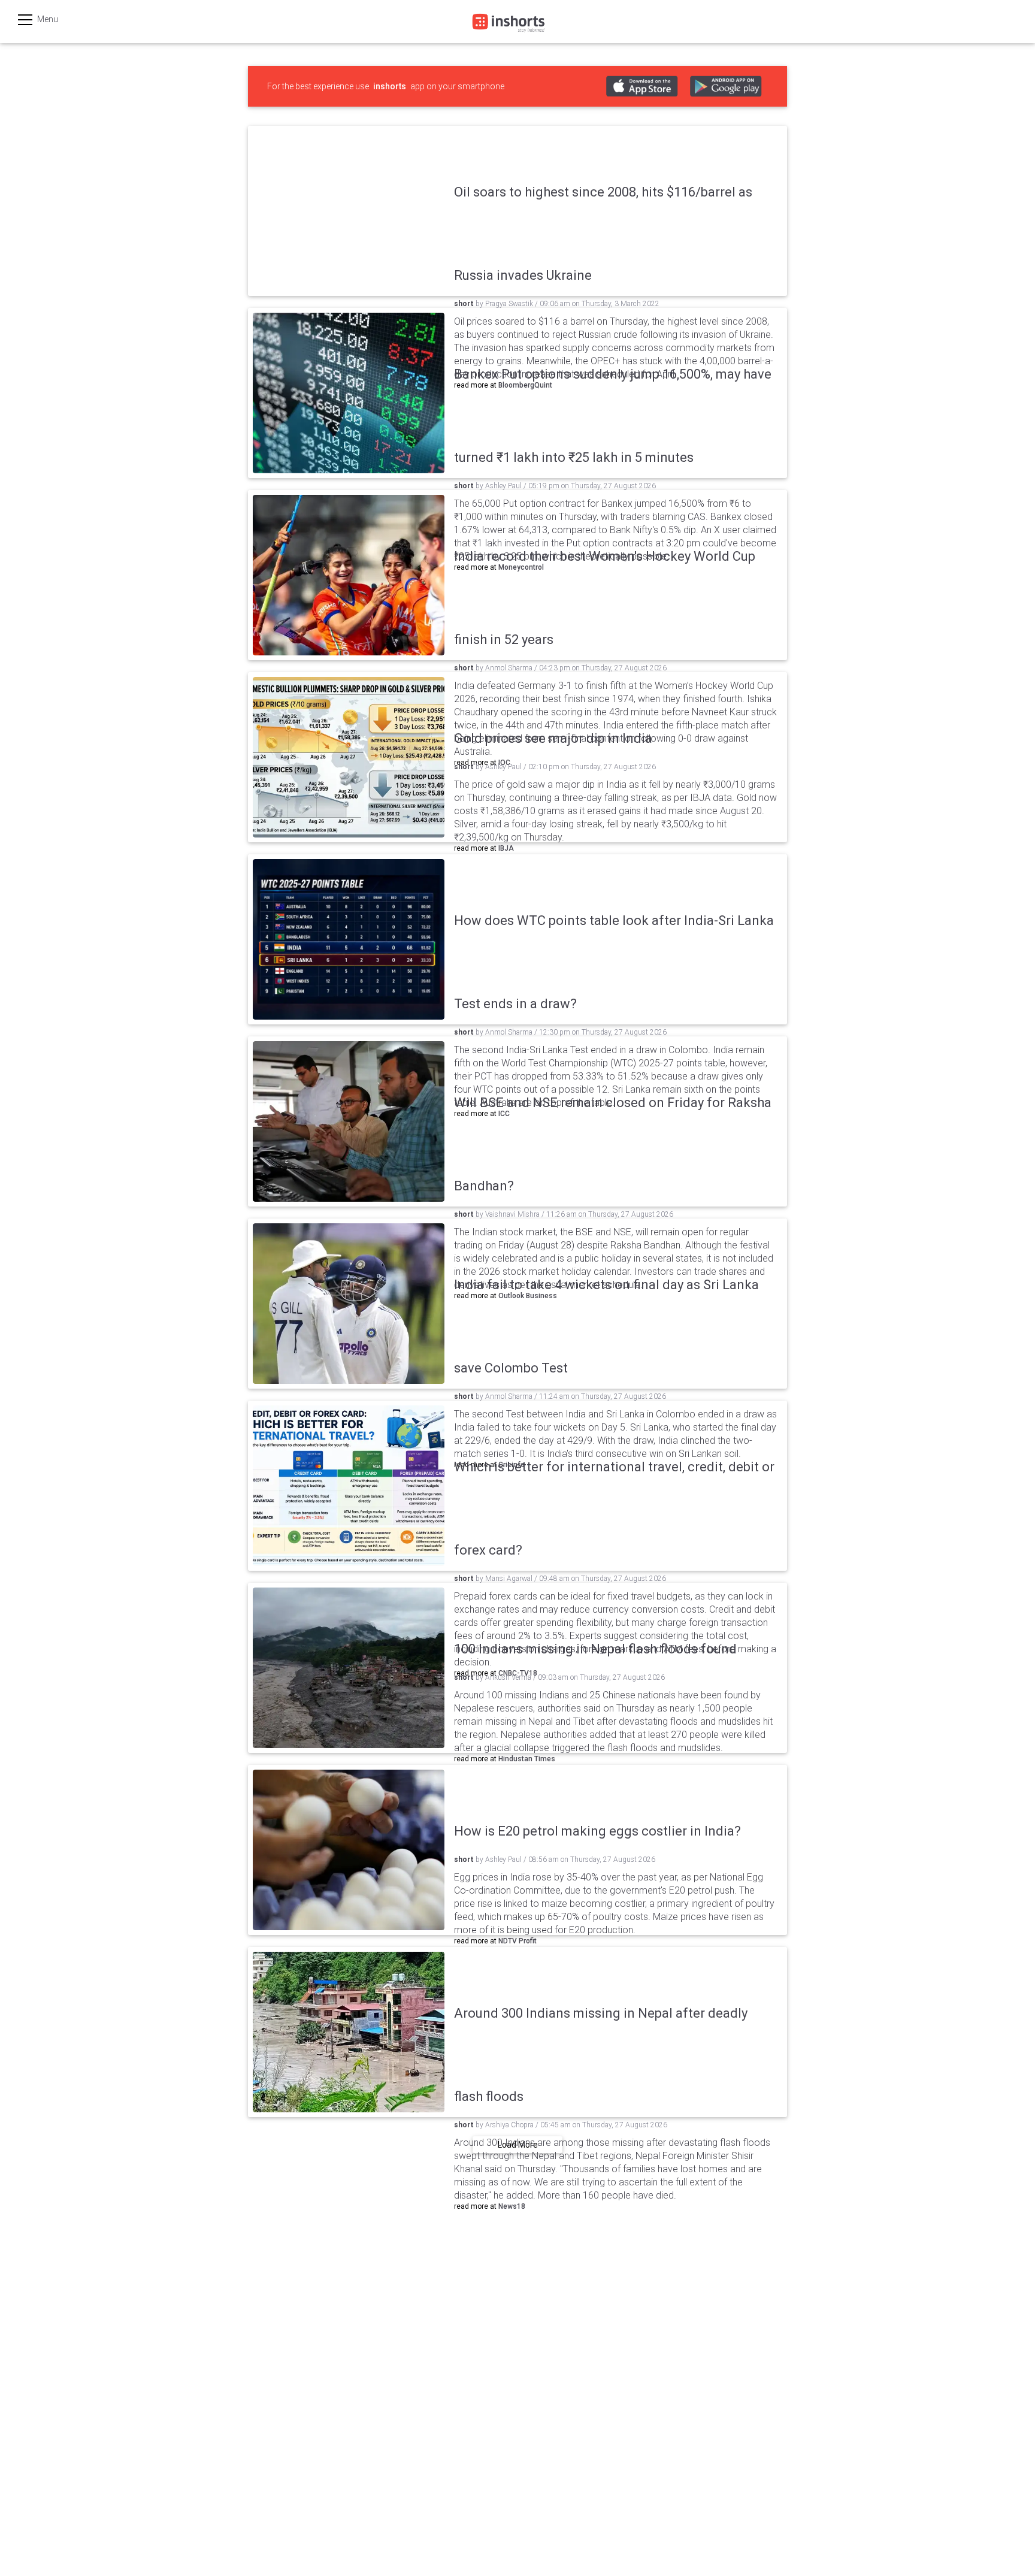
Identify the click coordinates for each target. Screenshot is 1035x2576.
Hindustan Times (527, 1759)
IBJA (506, 848)
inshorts (390, 86)
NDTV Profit (517, 1941)
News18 (512, 2206)
